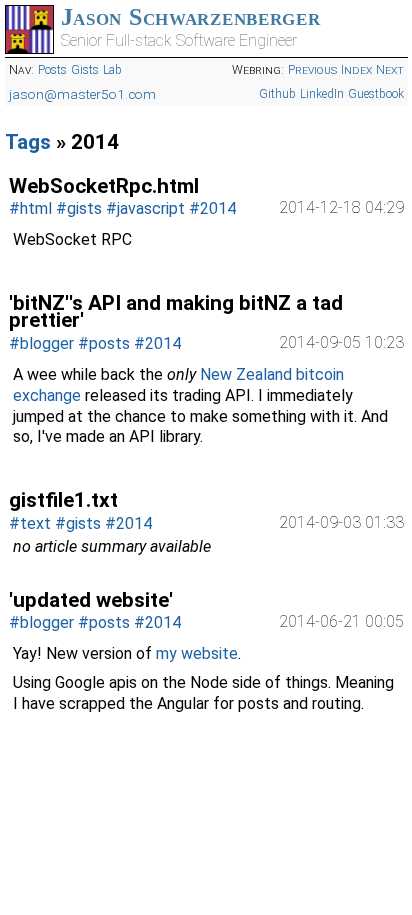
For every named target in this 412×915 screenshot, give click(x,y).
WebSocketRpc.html (104, 186)
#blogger (41, 343)
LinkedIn (322, 94)
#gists (79, 208)
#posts (104, 343)
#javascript (145, 208)
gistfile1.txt (63, 500)
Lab (112, 70)
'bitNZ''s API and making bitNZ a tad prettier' (176, 312)
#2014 (212, 208)
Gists (85, 70)
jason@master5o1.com (82, 94)
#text (30, 523)
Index (356, 70)
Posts (52, 70)
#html (30, 208)
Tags (28, 142)
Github (277, 94)
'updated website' (91, 600)
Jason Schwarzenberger (191, 17)
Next (390, 70)
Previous (312, 70)
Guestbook (376, 94)
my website (197, 653)
